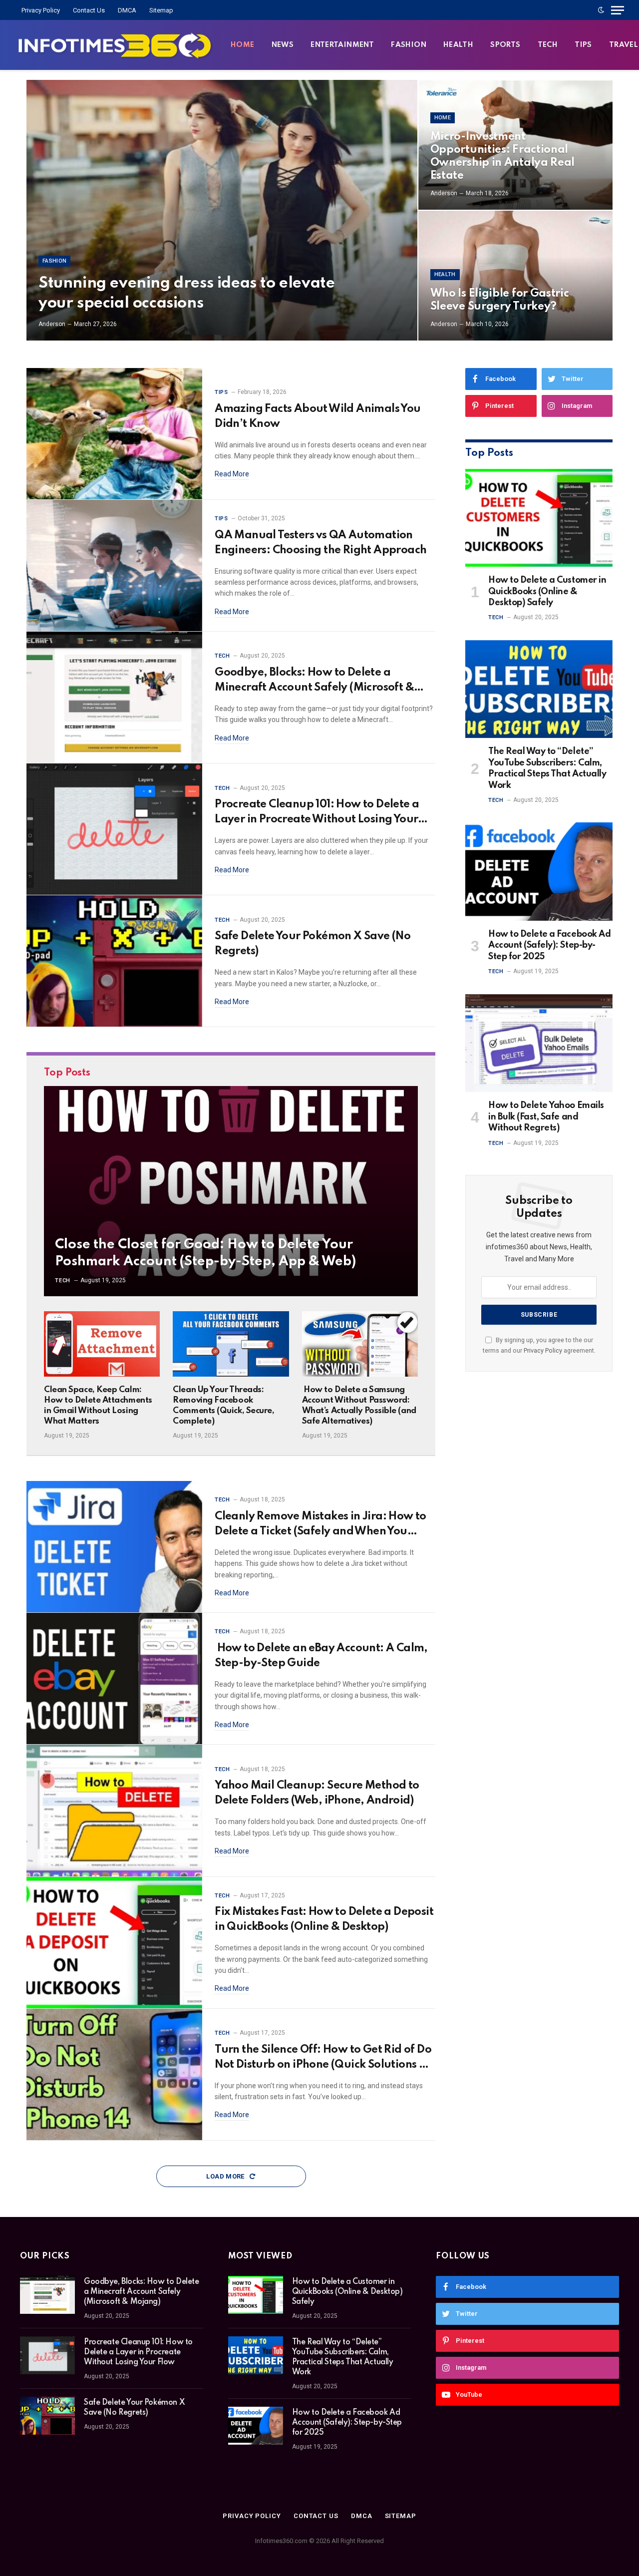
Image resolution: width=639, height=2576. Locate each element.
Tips (583, 45)
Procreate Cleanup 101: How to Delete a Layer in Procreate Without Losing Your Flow (317, 813)
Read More (232, 474)
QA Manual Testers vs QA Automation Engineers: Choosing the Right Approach (320, 543)
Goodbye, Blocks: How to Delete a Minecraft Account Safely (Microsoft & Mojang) (314, 681)
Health (458, 45)
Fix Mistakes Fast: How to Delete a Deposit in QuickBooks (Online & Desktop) (324, 1919)
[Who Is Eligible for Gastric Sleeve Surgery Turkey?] (515, 276)
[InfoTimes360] (115, 45)
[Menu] (618, 10)
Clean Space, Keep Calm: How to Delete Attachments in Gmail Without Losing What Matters (98, 1406)
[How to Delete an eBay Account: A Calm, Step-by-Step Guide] (114, 1679)
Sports (505, 45)
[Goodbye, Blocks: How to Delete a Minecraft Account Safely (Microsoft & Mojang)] (114, 698)
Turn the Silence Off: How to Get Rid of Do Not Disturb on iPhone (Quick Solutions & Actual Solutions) (323, 2058)
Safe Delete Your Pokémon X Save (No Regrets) (313, 944)
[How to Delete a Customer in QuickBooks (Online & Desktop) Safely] (539, 518)
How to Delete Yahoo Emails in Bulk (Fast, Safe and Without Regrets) (546, 1117)
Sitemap (161, 10)
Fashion (409, 45)
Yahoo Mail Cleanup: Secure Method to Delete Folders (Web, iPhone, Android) (317, 1793)
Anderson (52, 324)
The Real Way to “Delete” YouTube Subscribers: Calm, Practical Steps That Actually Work (547, 768)
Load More (226, 2176)
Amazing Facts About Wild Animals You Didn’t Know (318, 416)
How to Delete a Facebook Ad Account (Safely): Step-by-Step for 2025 (549, 945)
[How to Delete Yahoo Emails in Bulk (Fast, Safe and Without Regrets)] (539, 1043)
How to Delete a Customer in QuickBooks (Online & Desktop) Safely (547, 591)
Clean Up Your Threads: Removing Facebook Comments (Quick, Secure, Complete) (223, 1406)
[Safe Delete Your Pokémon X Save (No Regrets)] (114, 961)
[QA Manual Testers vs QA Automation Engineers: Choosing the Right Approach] (114, 566)
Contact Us (89, 10)
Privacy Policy (41, 10)
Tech (548, 45)
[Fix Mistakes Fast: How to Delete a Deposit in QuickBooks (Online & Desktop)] (114, 1943)
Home (243, 45)
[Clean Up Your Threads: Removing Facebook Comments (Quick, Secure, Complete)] (231, 1344)
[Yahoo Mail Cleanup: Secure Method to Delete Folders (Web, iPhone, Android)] (114, 1811)
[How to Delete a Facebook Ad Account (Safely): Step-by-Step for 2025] (539, 872)
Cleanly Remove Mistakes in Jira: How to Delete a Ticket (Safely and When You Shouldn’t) (320, 1525)
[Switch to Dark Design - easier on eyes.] (601, 10)
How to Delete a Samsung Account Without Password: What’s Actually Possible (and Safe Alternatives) (359, 1406)
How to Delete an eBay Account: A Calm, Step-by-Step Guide (321, 1656)
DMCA (127, 10)
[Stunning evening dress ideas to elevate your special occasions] (222, 210)
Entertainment (342, 45)
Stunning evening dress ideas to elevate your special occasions (186, 293)
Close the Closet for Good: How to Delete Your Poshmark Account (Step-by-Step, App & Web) (205, 1253)
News (283, 45)
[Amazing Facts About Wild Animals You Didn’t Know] (114, 434)
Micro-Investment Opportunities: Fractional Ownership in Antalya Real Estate (503, 156)
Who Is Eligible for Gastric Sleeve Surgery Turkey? (500, 300)
